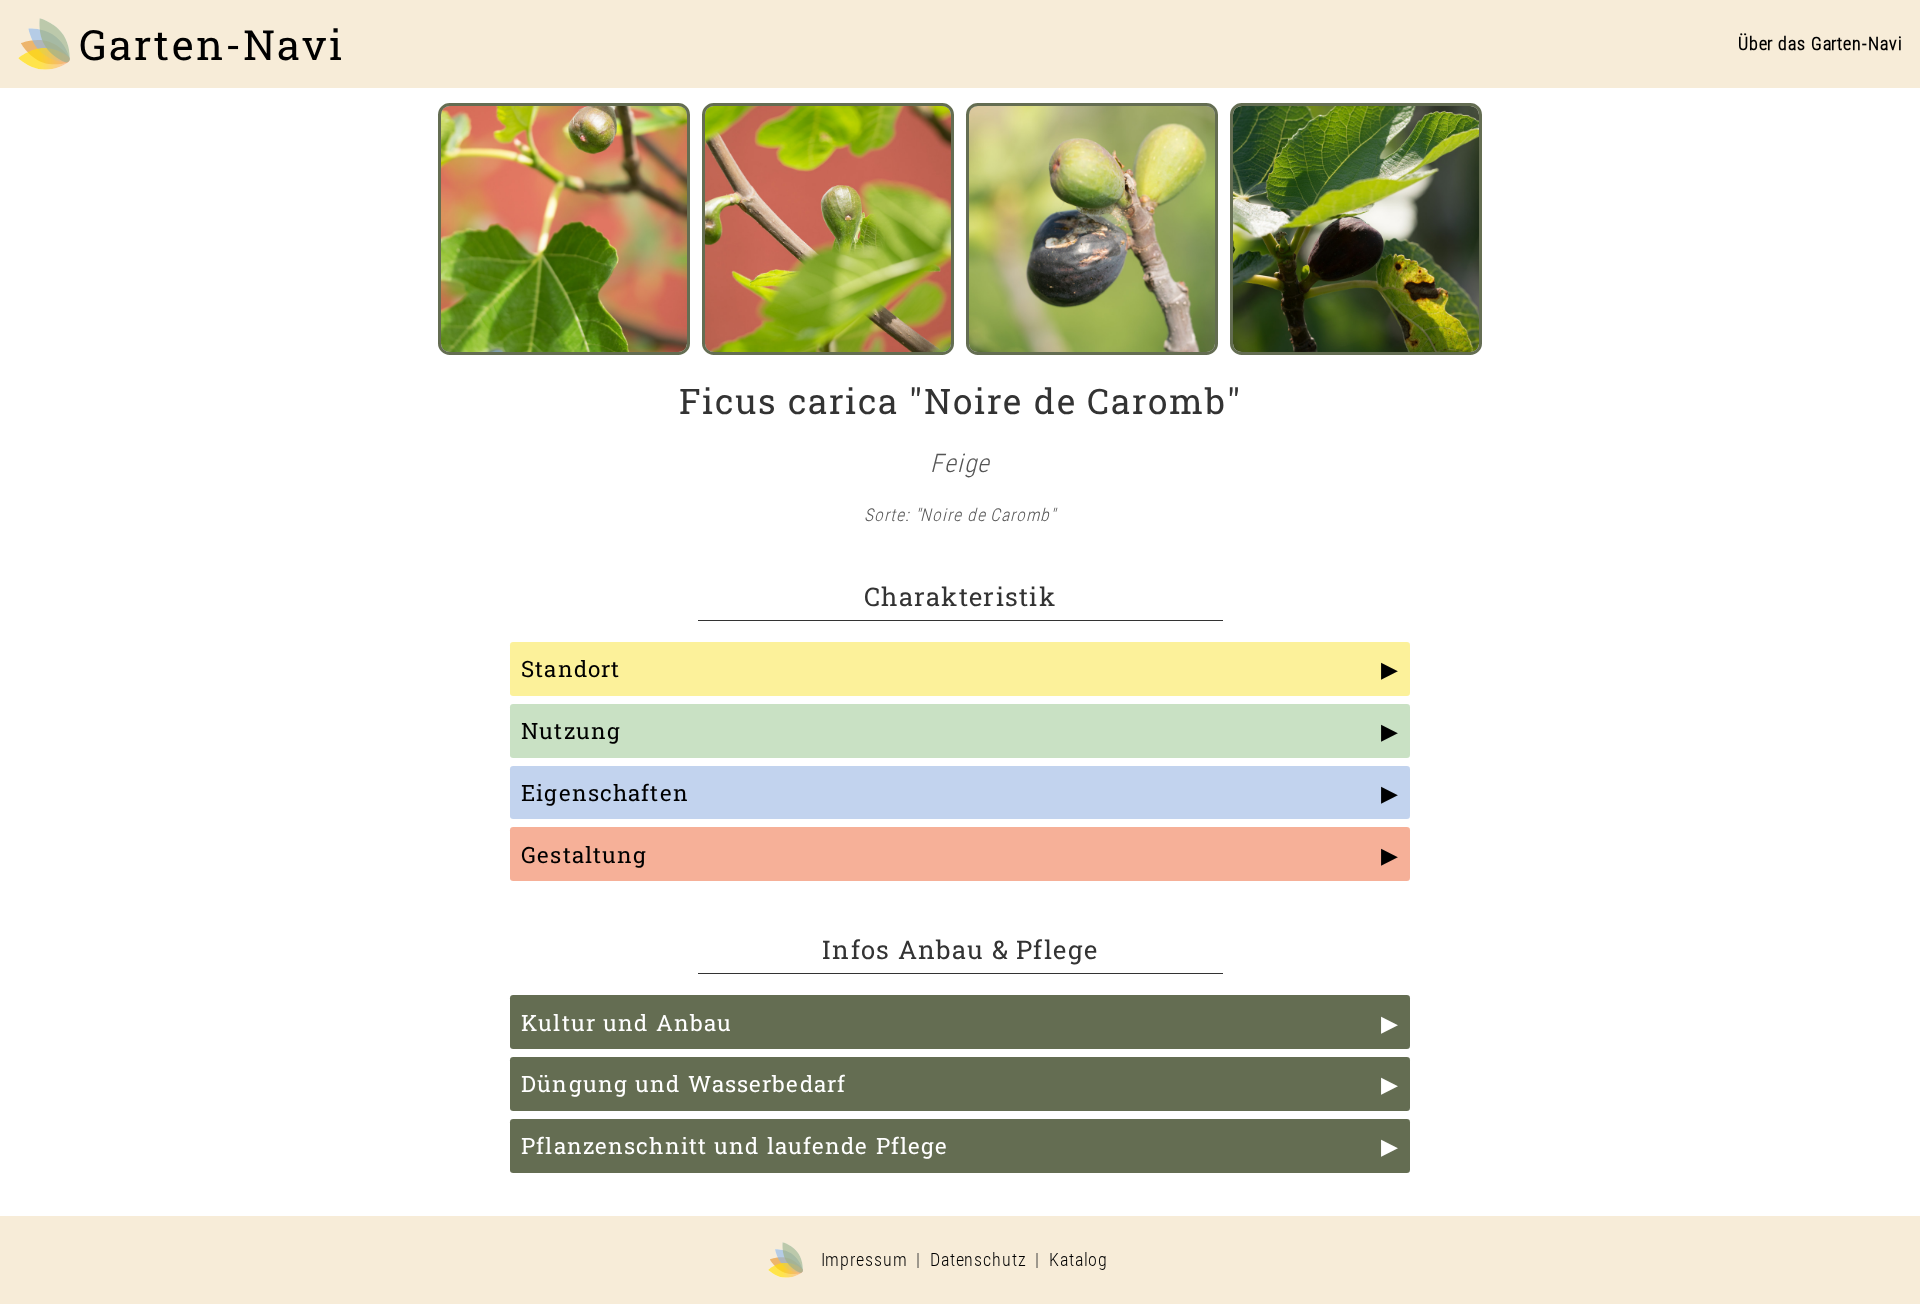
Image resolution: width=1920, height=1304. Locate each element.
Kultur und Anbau (626, 1022)
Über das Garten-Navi (1820, 44)
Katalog (1078, 1260)
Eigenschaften (605, 792)
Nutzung (571, 730)
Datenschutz (978, 1260)
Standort (570, 668)
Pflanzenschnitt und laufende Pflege (734, 1145)
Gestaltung (584, 854)
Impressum (864, 1260)
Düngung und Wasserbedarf (683, 1083)
